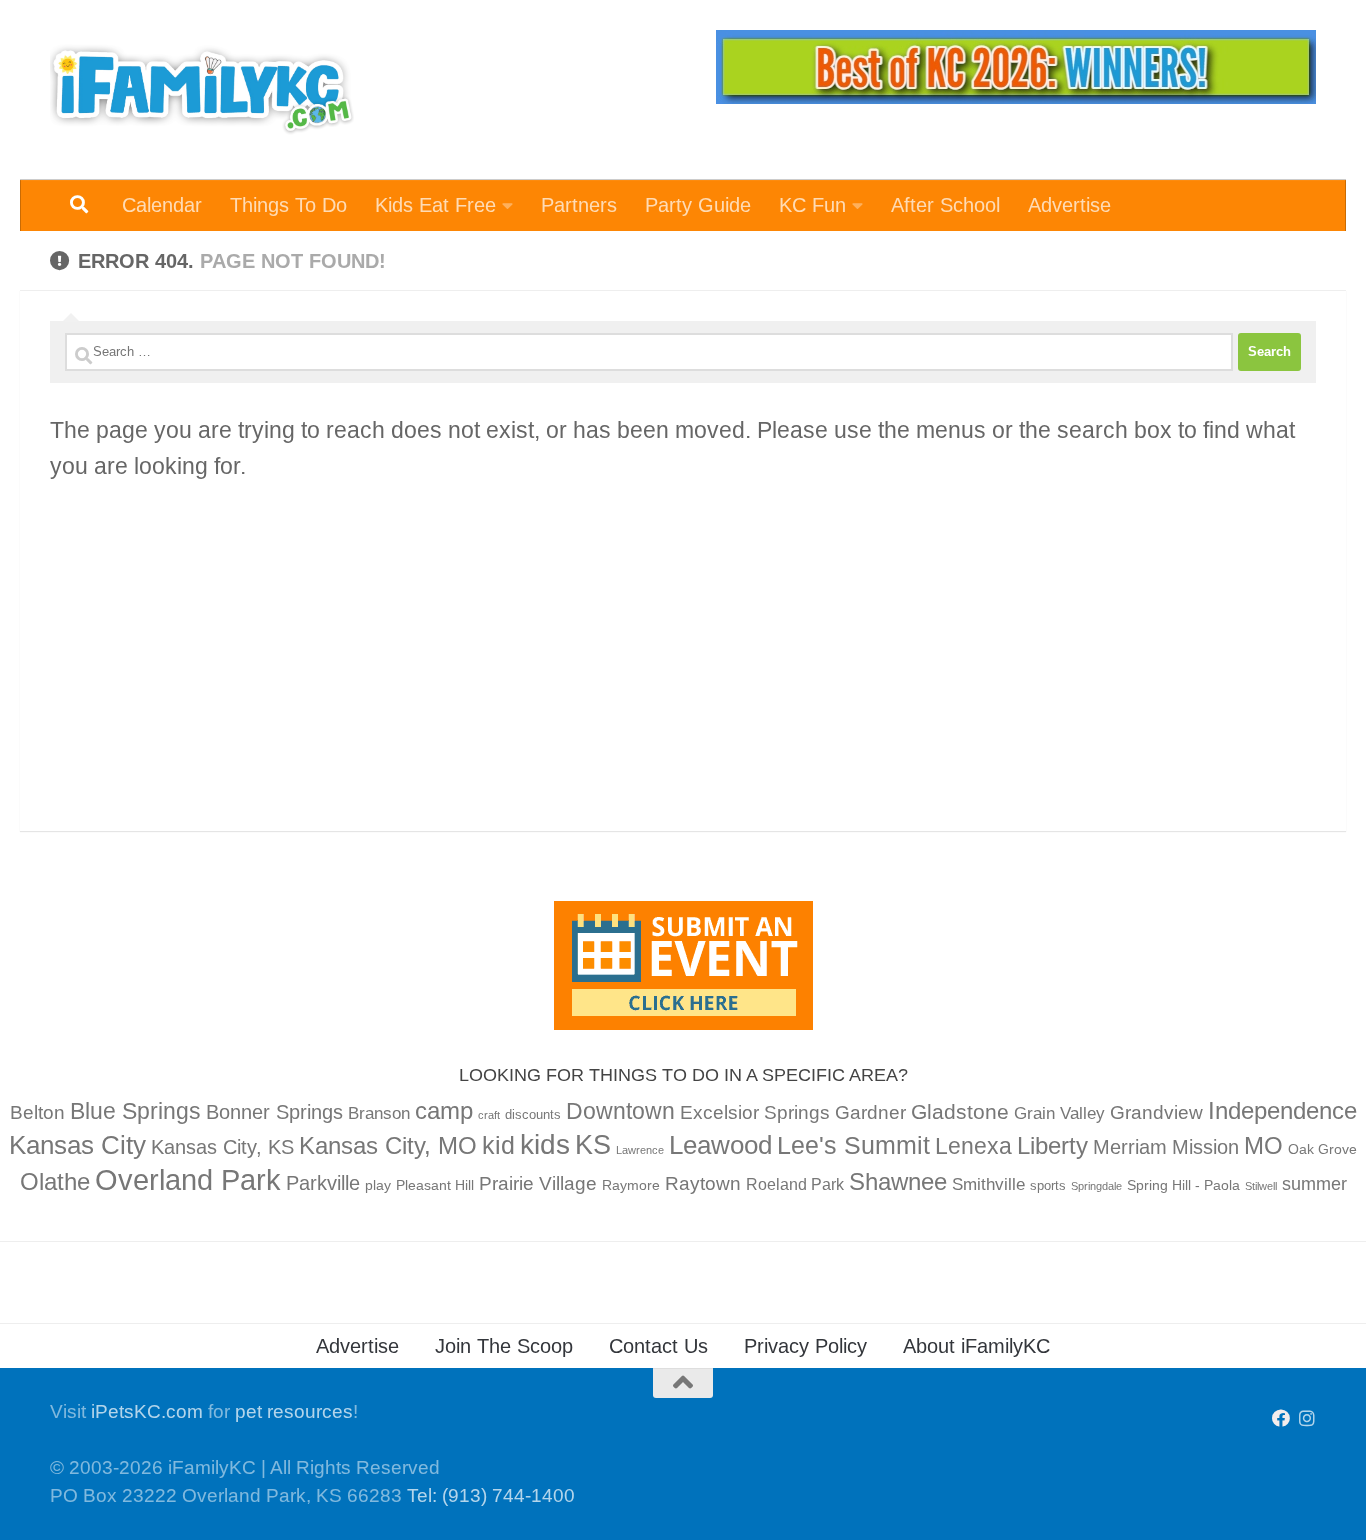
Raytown (703, 1183)
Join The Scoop (504, 1346)
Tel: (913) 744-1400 (491, 1495)
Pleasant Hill (435, 1185)
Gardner (870, 1112)
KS (593, 1145)
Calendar (162, 205)
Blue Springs (135, 1111)
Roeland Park (795, 1184)
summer (1314, 1184)
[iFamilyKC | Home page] (202, 90)
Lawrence (640, 1150)
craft (489, 1115)
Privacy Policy (805, 1346)
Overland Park (188, 1179)
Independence (1282, 1110)
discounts (533, 1115)
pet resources (294, 1411)
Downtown (620, 1111)
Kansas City (77, 1145)
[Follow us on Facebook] (1281, 1418)
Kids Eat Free (435, 205)
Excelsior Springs (755, 1112)
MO (1263, 1145)
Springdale (1096, 1186)
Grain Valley (1059, 1113)
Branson (379, 1113)
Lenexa (973, 1146)
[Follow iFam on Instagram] (1307, 1418)
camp (444, 1111)
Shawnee (898, 1181)
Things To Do (288, 205)
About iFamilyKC (976, 1346)
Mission (1205, 1147)
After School (945, 205)
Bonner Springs (274, 1112)
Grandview (1156, 1112)
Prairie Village (538, 1183)
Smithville (988, 1184)
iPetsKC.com (147, 1411)
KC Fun (812, 205)
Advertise (1069, 205)
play (378, 1185)
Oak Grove (1322, 1149)
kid (498, 1145)
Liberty (1052, 1145)
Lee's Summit (853, 1145)
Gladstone (960, 1111)
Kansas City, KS (222, 1147)
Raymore (631, 1185)
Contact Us (658, 1346)
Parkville (323, 1183)
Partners (579, 205)
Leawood (720, 1145)
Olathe (55, 1181)
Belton (37, 1112)
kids (545, 1144)
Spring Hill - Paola (1183, 1185)
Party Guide (698, 205)
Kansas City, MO (388, 1145)
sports (1048, 1186)
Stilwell (1261, 1186)
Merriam (1130, 1147)
